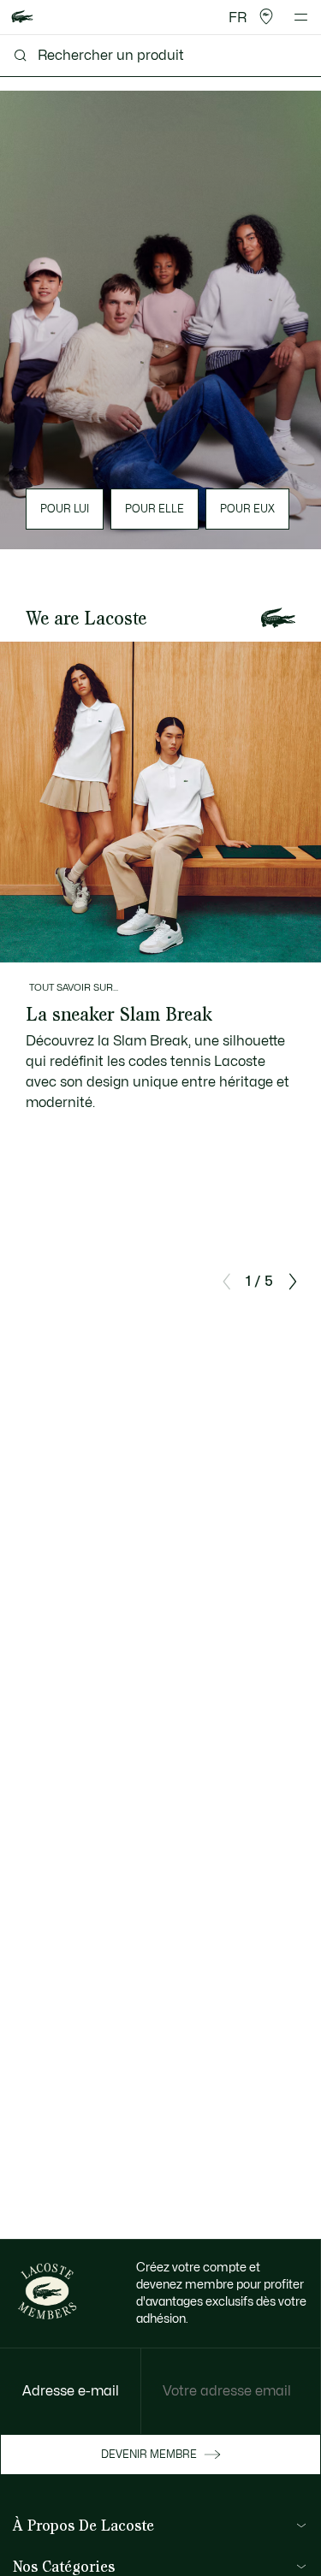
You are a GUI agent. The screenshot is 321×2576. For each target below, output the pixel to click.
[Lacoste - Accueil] (22, 18)
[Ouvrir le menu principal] (301, 17)
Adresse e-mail (71, 2391)
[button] (266, 17)
